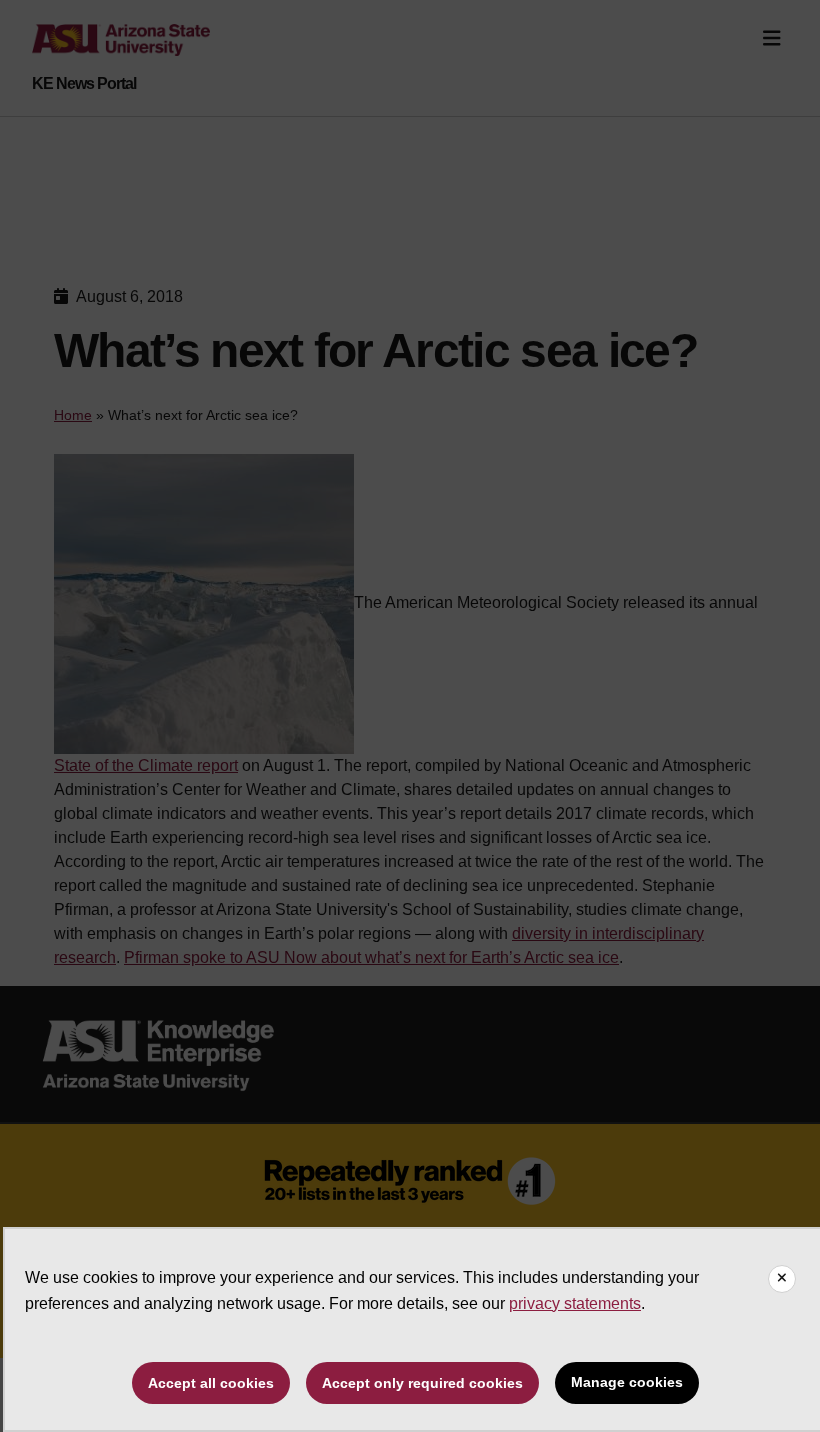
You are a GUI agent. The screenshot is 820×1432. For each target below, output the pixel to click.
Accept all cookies (211, 1383)
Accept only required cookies (422, 1383)
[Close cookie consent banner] (782, 1279)
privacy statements (575, 1303)
